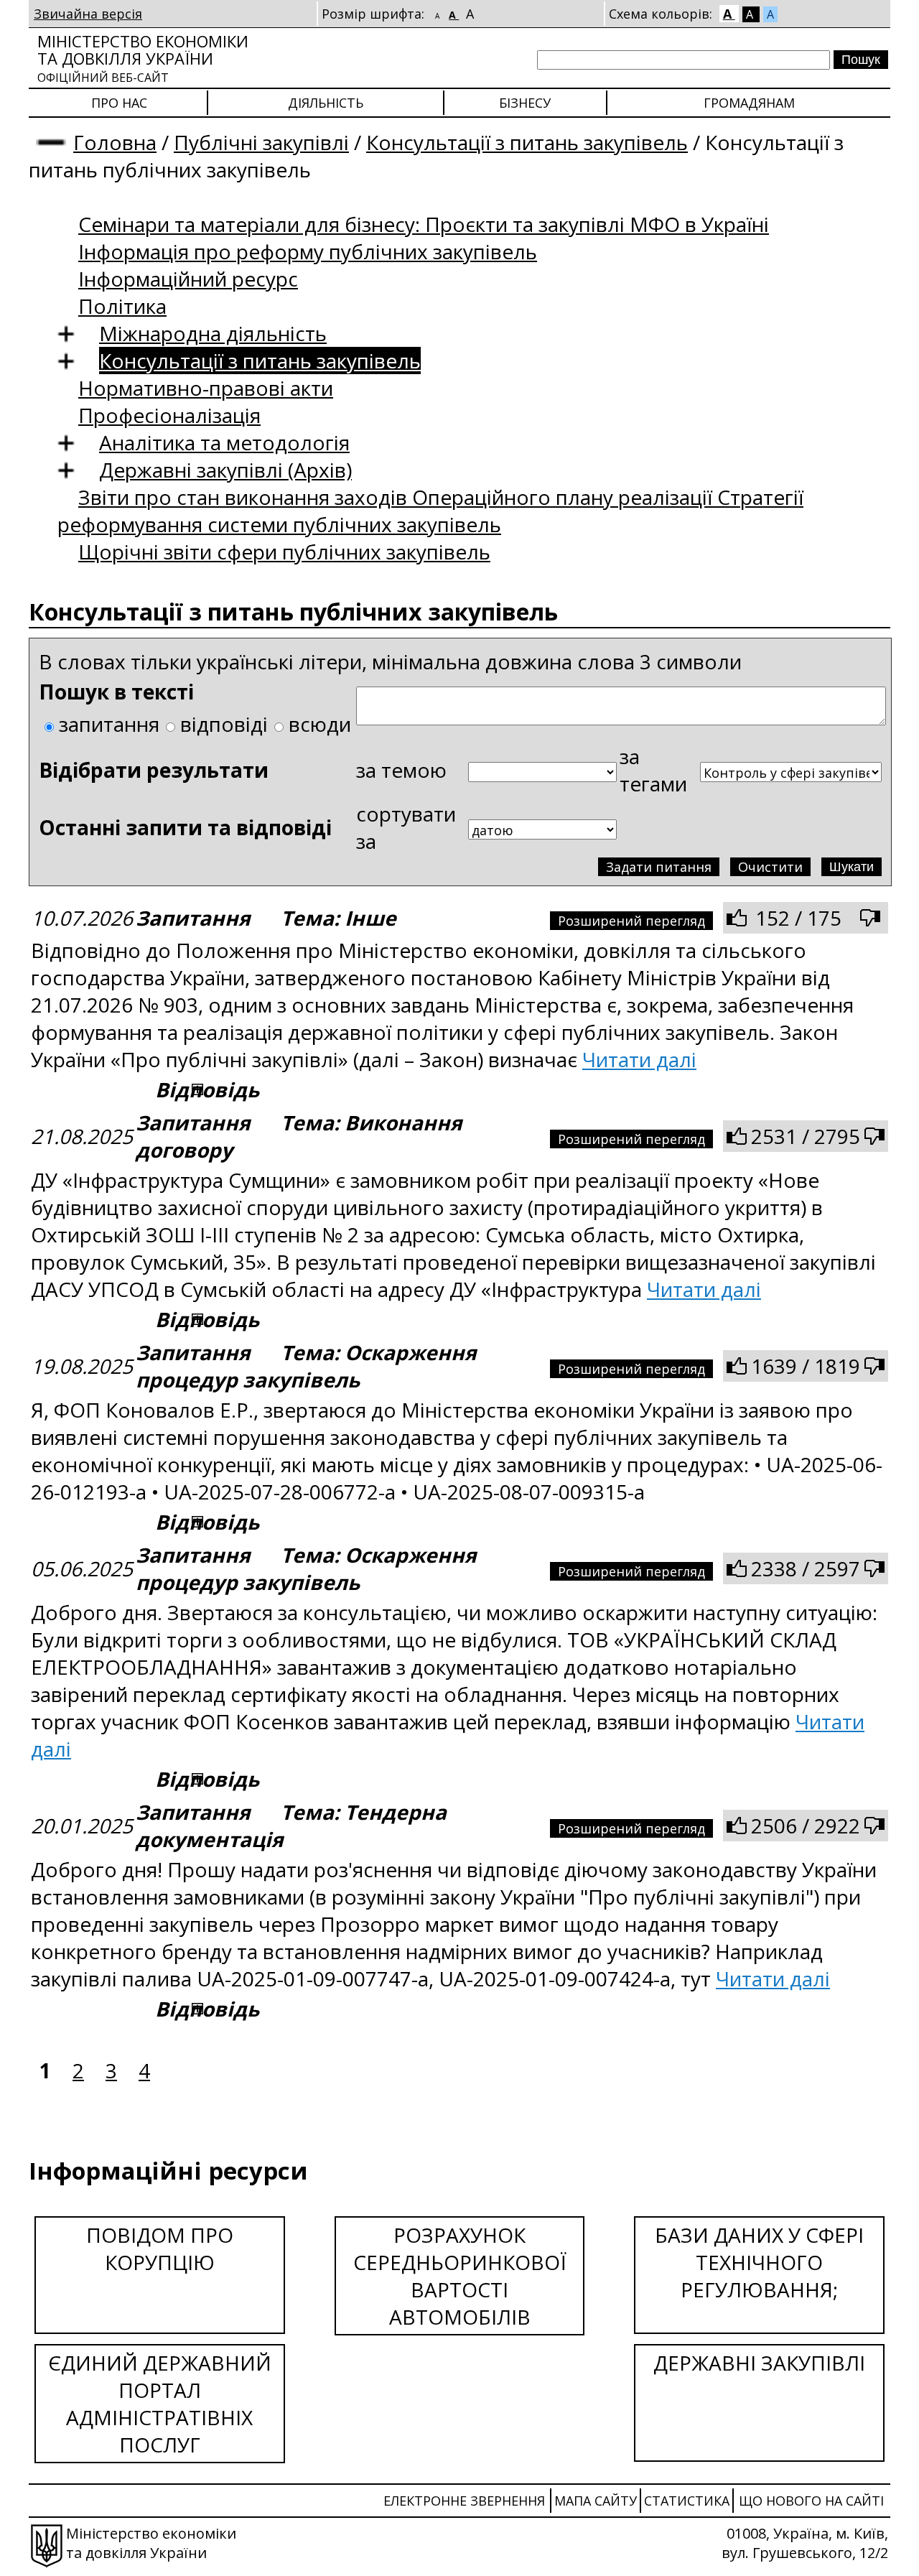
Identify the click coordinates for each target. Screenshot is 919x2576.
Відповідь (207, 1089)
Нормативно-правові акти (206, 388)
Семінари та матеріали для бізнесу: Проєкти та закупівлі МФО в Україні (424, 224)
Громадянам (749, 103)
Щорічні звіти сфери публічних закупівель (284, 552)
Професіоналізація (169, 415)
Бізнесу (525, 103)
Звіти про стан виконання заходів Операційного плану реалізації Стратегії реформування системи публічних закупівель (430, 511)
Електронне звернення (464, 2501)
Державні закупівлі (759, 2363)
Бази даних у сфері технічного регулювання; (759, 2262)
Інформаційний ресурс (188, 279)
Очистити (770, 867)
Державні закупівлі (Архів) (225, 470)
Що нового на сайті (811, 2501)
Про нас (119, 103)
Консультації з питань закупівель (527, 142)
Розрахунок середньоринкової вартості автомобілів (460, 2276)
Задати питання (659, 867)
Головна (115, 142)
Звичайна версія (88, 14)
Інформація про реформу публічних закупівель (308, 251)
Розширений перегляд (631, 921)
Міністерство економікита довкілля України (143, 58)
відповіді (224, 724)
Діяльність (326, 103)
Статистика (687, 2501)
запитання (109, 724)
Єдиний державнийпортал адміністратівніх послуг (160, 2404)
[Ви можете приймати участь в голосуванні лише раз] (737, 918)
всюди (320, 724)
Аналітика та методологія (224, 442)
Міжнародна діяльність (213, 333)
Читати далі (639, 1059)
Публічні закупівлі (261, 142)
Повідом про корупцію (160, 2249)
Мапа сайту (596, 2501)
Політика (122, 306)
